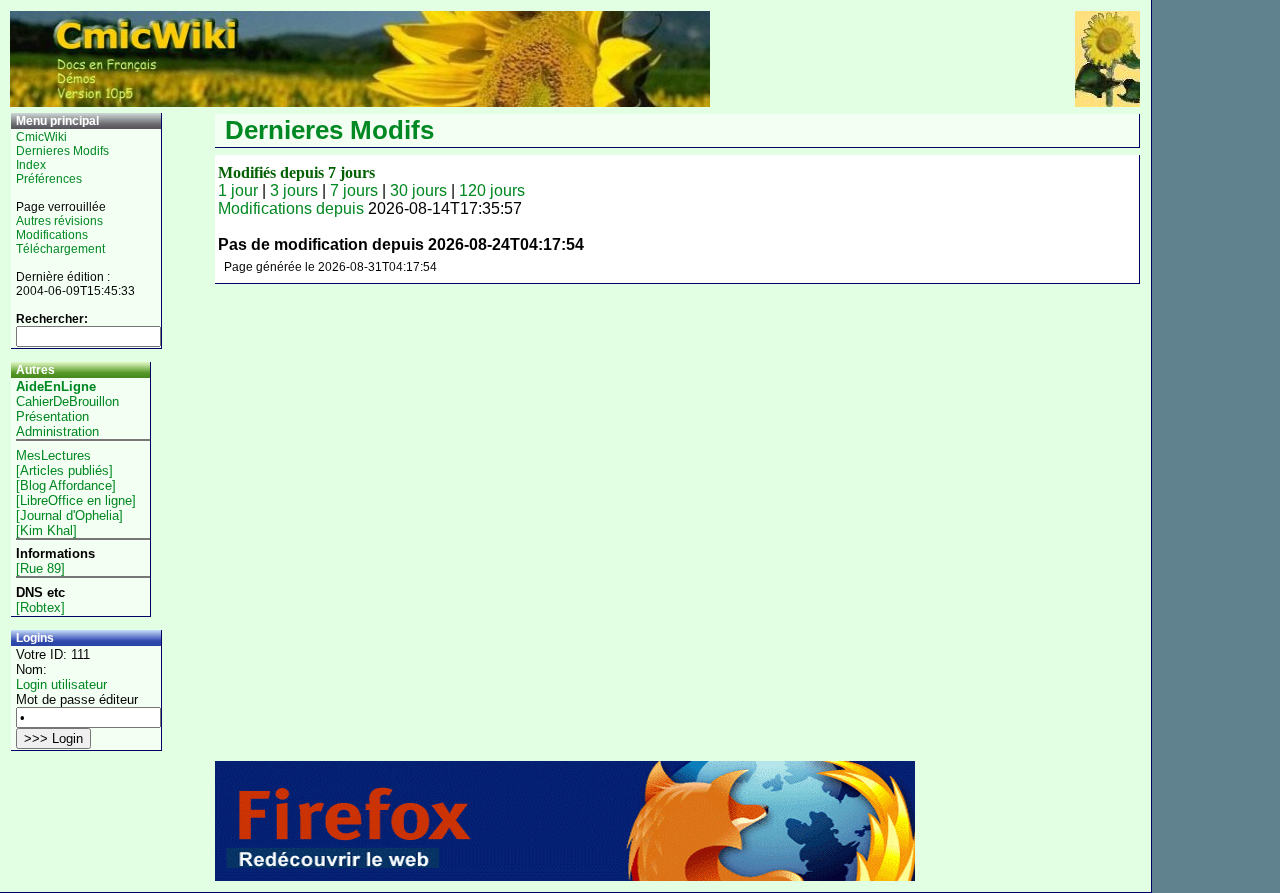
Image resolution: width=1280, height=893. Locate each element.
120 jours (492, 190)
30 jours (418, 190)
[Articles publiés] (64, 470)
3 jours (294, 190)
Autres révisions (59, 221)
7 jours (354, 190)
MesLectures (53, 455)
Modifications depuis (291, 208)
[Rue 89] (40, 568)
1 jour (238, 190)
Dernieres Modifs (62, 151)
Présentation (52, 416)
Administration (57, 431)
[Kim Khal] (46, 530)
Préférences (49, 179)
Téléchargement (60, 249)
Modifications (52, 235)
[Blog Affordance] (66, 485)
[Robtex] (40, 607)
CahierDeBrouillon (67, 401)
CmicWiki (41, 137)
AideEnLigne (56, 386)
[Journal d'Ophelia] (69, 515)
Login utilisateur (61, 684)
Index (31, 165)
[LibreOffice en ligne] (76, 500)
